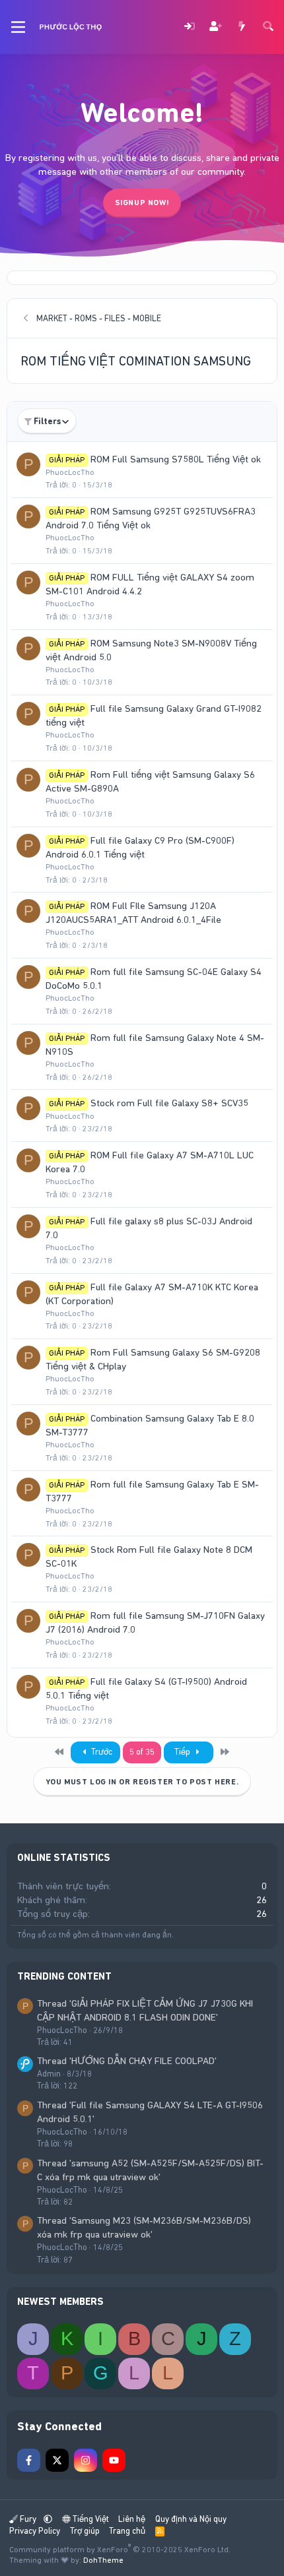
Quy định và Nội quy (191, 2519)
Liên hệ (132, 2519)
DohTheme (103, 2560)
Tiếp (183, 1752)
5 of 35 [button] (142, 1752)
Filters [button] (47, 421)
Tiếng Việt (90, 2519)
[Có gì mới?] (242, 27)
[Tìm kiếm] (268, 27)
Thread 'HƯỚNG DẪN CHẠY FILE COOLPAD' (127, 2061)
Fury (28, 2519)
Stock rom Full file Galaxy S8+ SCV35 (169, 1103)
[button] (48, 2519)
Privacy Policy (35, 2531)
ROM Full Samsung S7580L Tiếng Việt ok (176, 459)
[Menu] (18, 27)
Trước (101, 1752)
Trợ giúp (85, 2531)
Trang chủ (127, 2531)
